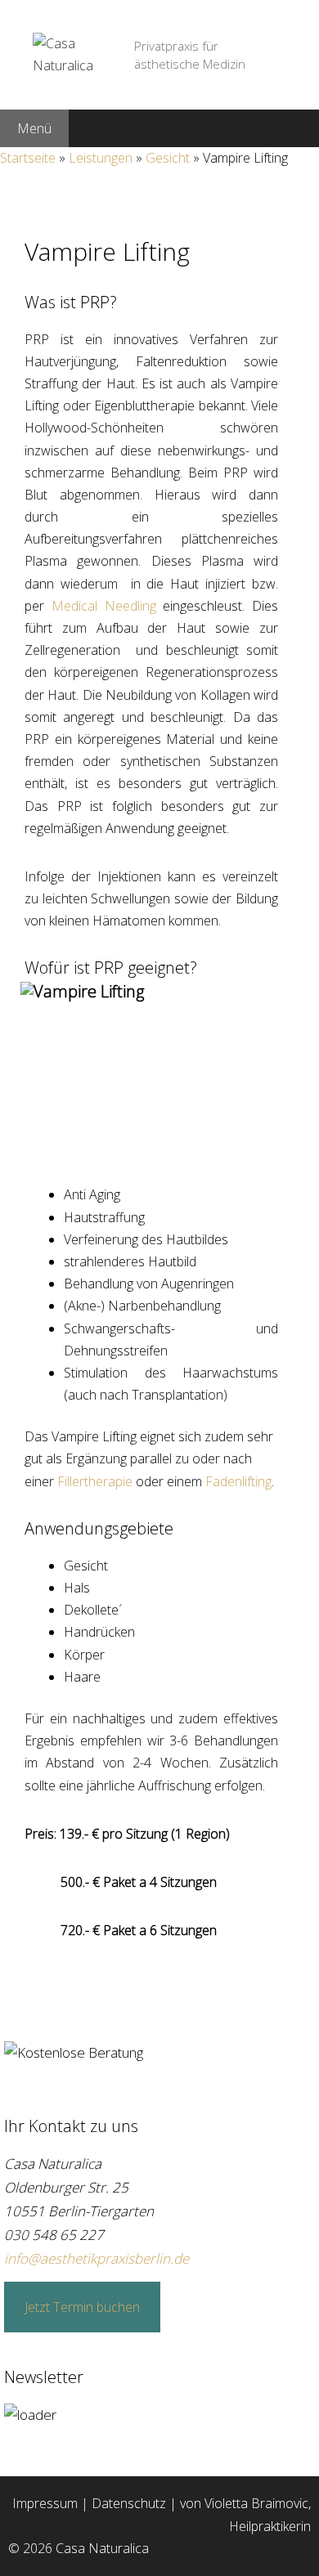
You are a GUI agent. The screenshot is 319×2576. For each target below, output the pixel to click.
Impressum (45, 2503)
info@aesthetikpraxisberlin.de (97, 2258)
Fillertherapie (95, 1481)
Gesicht (168, 158)
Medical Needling (104, 606)
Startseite (28, 158)
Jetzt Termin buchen (82, 2307)
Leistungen (101, 158)
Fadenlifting (238, 1481)
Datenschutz (129, 2503)
